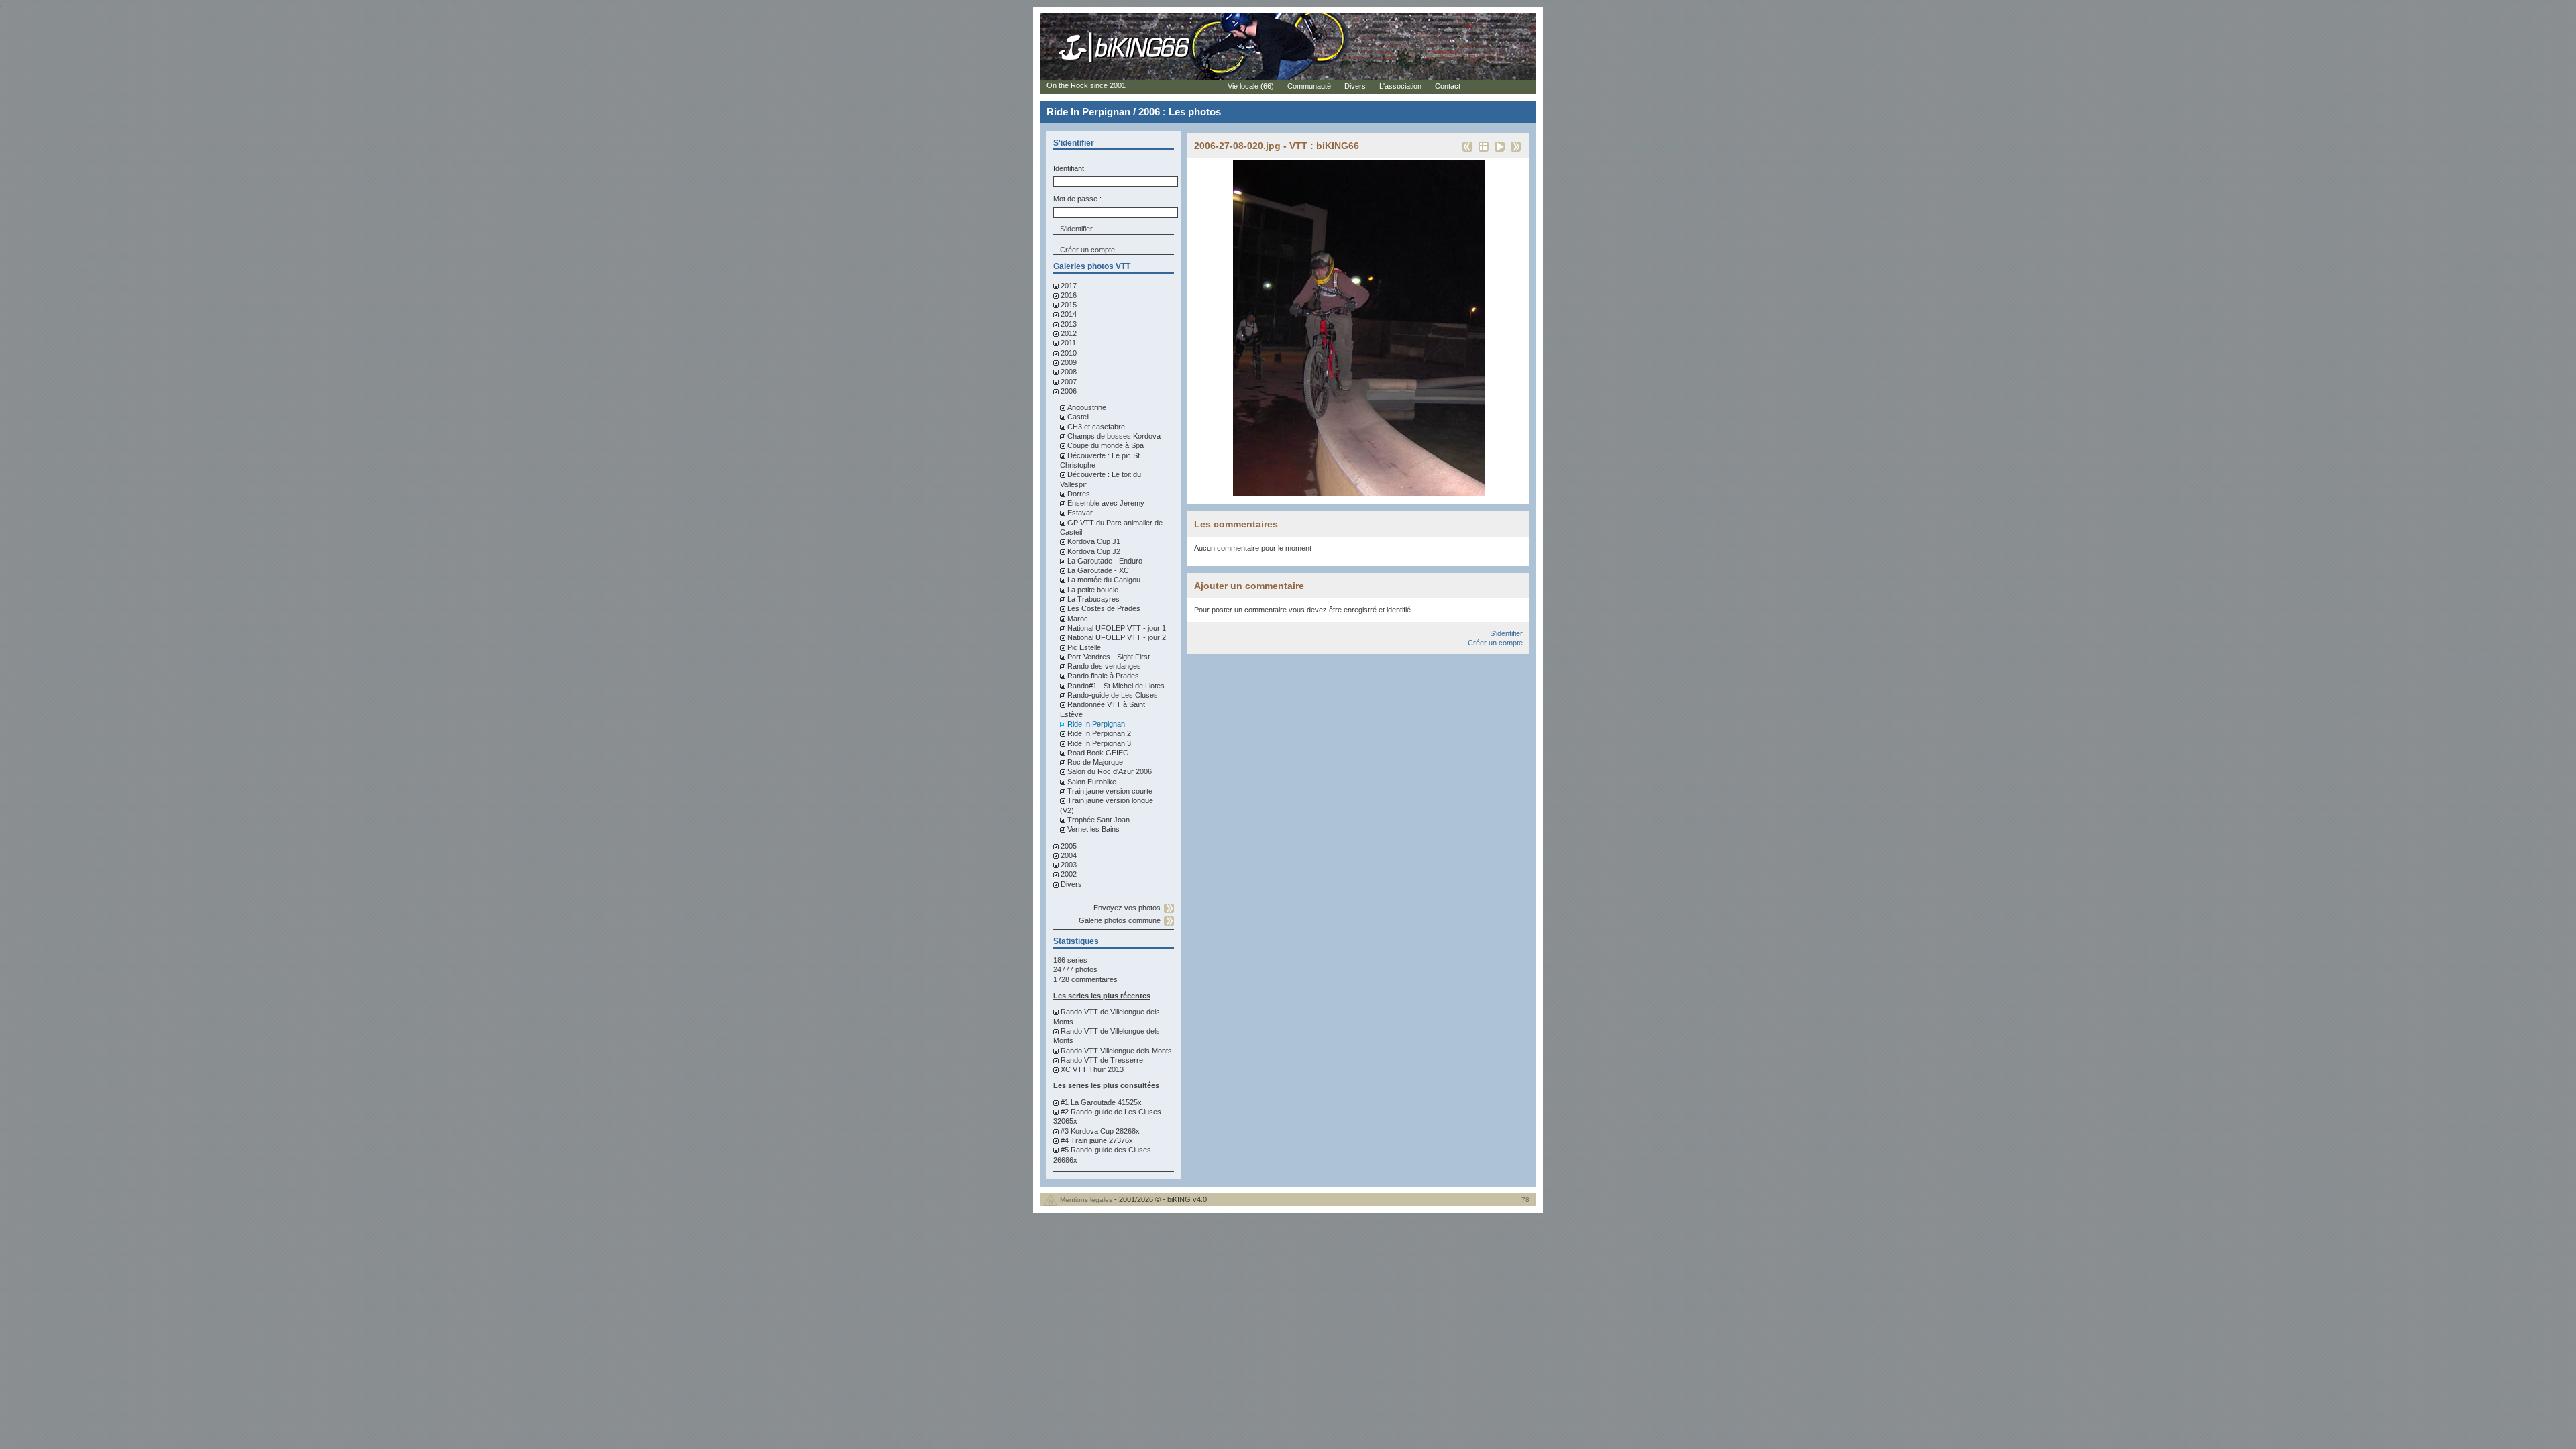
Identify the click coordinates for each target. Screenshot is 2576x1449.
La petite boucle (1093, 590)
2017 (1069, 286)
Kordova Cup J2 (1094, 551)
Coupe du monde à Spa (1106, 445)
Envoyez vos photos (1127, 908)
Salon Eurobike (1092, 782)
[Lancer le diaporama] (1500, 151)
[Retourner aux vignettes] (1484, 151)
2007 (1069, 382)
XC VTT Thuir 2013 (1092, 1069)
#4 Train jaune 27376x (1097, 1140)
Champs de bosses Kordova (1114, 436)
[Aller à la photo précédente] (1467, 151)
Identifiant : (1071, 168)
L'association (1400, 86)
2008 (1069, 372)
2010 (1069, 353)
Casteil (1078, 417)
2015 (1069, 305)
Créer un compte (1087, 250)
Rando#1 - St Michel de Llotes (1116, 686)
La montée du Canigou (1104, 580)
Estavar (1080, 513)
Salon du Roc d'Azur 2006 (1110, 771)
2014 (1069, 314)
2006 (1069, 391)
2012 (1069, 333)
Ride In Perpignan (1096, 724)
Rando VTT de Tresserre (1102, 1060)
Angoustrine (1087, 407)
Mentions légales (1086, 1200)
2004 (1069, 855)
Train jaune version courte (1110, 791)
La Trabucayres (1093, 599)
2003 (1069, 865)
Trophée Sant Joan (1098, 820)
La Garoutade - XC (1098, 570)
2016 (1069, 295)
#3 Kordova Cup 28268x (1100, 1131)
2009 (1069, 362)
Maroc (1078, 619)
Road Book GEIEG (1098, 753)
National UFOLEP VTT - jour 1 (1117, 628)
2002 (1069, 874)
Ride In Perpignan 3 (1099, 743)
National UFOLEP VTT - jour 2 (1117, 637)
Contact (1448, 86)
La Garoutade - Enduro (1105, 561)
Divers (1071, 884)
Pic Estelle (1084, 647)
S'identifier (1506, 633)
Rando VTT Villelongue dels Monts (1116, 1051)
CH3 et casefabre (1096, 427)
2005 (1069, 846)
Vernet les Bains (1093, 829)
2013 (1069, 324)
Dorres (1079, 494)
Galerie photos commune (1120, 920)
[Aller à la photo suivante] (1516, 151)
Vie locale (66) (1251, 86)
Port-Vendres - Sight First (1109, 657)
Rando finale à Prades (1103, 676)
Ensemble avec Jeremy (1106, 503)
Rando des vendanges (1104, 666)
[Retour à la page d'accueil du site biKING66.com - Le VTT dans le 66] (1125, 62)
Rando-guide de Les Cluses (1113, 695)
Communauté (1309, 86)
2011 (1068, 343)
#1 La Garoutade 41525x (1101, 1102)
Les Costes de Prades (1104, 608)
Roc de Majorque (1095, 762)
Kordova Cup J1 (1094, 541)
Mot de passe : (1077, 199)
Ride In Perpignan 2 (1099, 733)
